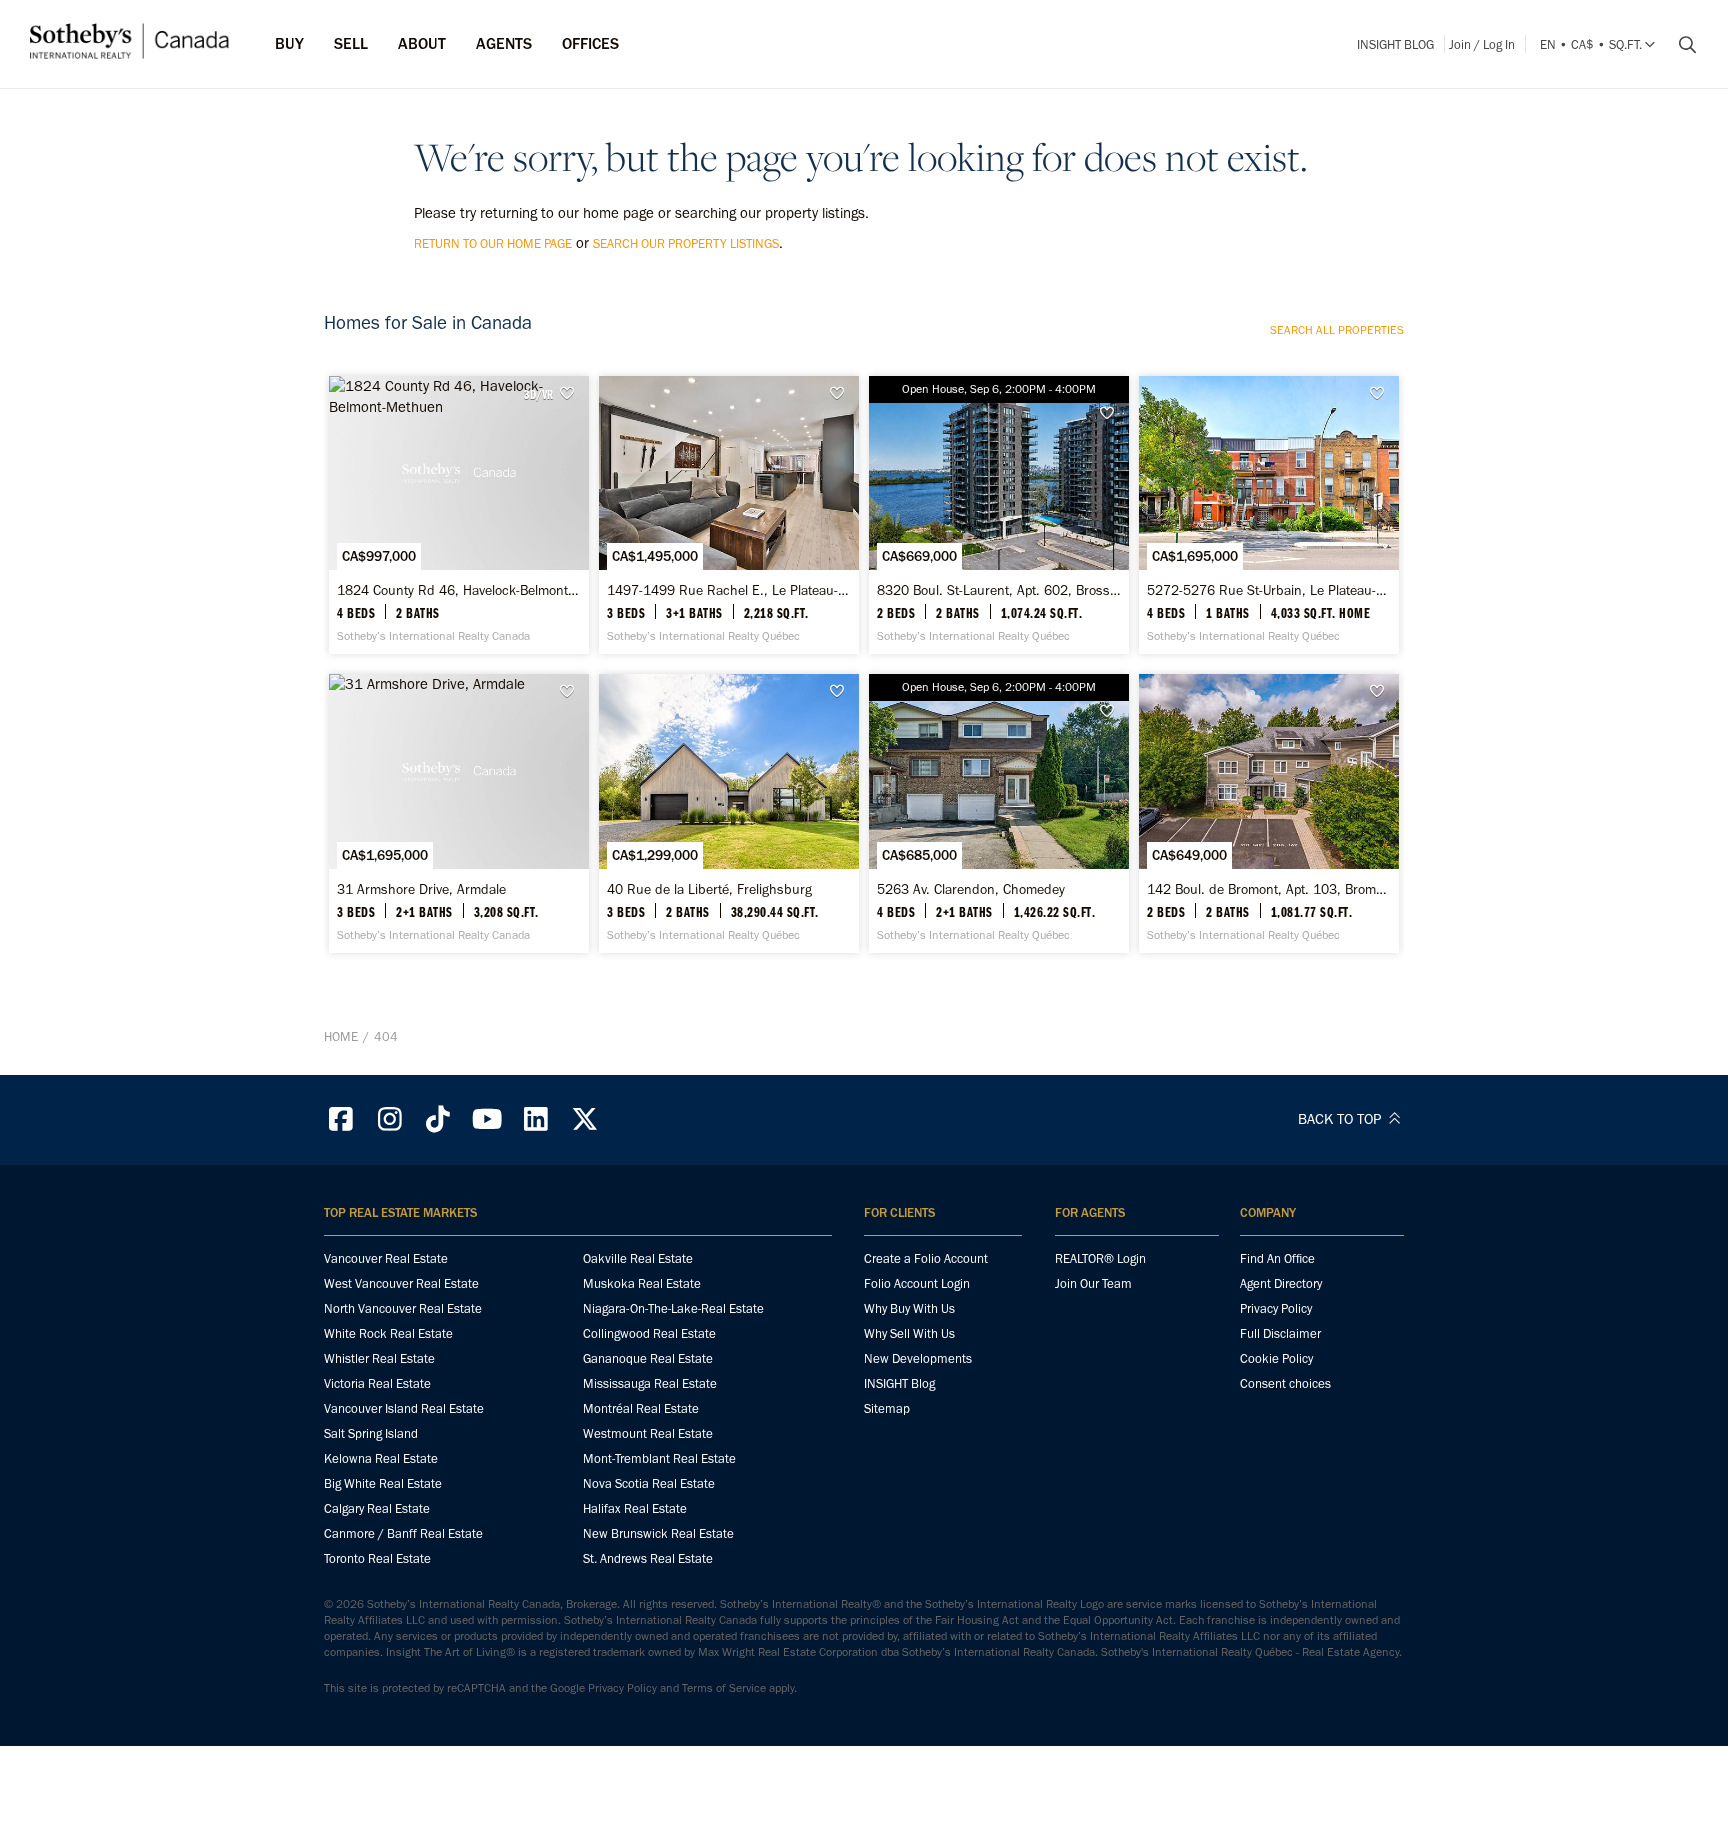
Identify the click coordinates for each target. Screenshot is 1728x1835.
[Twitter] (585, 1119)
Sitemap (887, 1408)
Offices (590, 43)
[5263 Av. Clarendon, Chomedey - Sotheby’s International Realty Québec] (998, 813)
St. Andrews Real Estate (648, 1558)
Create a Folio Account (926, 1258)
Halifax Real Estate (635, 1508)
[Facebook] (341, 1119)
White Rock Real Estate (388, 1333)
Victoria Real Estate (377, 1383)
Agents (504, 43)
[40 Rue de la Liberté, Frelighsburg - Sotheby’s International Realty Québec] (728, 813)
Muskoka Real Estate (642, 1283)
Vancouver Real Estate (386, 1258)
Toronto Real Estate (377, 1558)
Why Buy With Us (909, 1308)
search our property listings (686, 243)
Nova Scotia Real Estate (649, 1483)
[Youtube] (487, 1119)
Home (341, 1036)
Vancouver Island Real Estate (404, 1408)
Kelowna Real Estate (381, 1458)
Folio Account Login (917, 1283)
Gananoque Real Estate (648, 1358)
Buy (289, 43)
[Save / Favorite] (572, 393)
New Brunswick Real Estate (658, 1533)
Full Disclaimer (1280, 1333)
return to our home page (493, 243)
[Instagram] (390, 1119)
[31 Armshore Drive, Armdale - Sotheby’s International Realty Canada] (458, 813)
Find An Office (1277, 1258)
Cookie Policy (1276, 1358)
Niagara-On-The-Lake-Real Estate (673, 1308)
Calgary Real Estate (377, 1508)
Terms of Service (724, 1688)
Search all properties (1337, 330)
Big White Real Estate (383, 1483)
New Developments (918, 1358)
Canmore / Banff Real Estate (403, 1533)
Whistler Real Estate (379, 1358)
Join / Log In (1482, 44)
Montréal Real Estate (641, 1408)
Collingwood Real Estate (649, 1333)
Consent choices (1285, 1383)
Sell (351, 43)
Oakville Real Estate (638, 1258)
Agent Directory (1281, 1283)
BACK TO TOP (1341, 1119)
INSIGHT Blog (1395, 44)
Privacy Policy (1276, 1308)
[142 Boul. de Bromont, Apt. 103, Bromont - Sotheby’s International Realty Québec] (1268, 813)
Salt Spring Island (371, 1433)
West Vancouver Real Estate (401, 1283)
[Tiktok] (439, 1119)
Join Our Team (1093, 1283)
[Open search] (1680, 45)
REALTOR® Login (1100, 1258)
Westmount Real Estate (648, 1433)
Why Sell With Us (909, 1333)
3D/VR (538, 394)
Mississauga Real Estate (650, 1383)
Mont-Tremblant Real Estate (659, 1458)
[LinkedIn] (536, 1119)
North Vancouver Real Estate (403, 1308)
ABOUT (422, 43)
